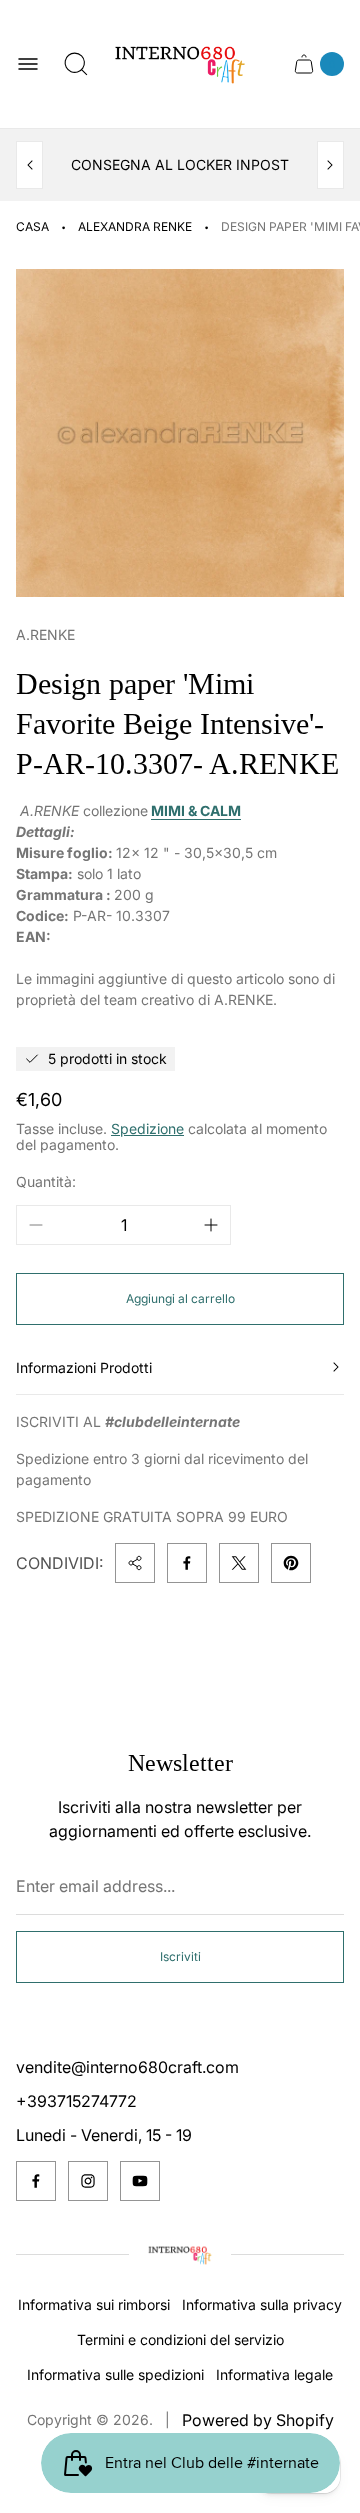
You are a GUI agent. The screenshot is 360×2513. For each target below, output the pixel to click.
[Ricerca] (76, 64)
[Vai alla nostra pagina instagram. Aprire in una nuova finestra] (88, 2181)
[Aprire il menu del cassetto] (28, 64)
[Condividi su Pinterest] (291, 1563)
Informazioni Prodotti (84, 1367)
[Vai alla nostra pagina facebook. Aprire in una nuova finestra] (36, 2181)
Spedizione (147, 1128)
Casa (32, 226)
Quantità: (46, 1181)
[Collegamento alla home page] (180, 2255)
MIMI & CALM (196, 810)
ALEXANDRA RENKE (135, 226)
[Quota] (135, 1563)
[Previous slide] (29, 165)
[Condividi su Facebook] (187, 1563)
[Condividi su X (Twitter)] (239, 1563)
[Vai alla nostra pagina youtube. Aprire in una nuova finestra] (140, 2181)
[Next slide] (330, 165)
